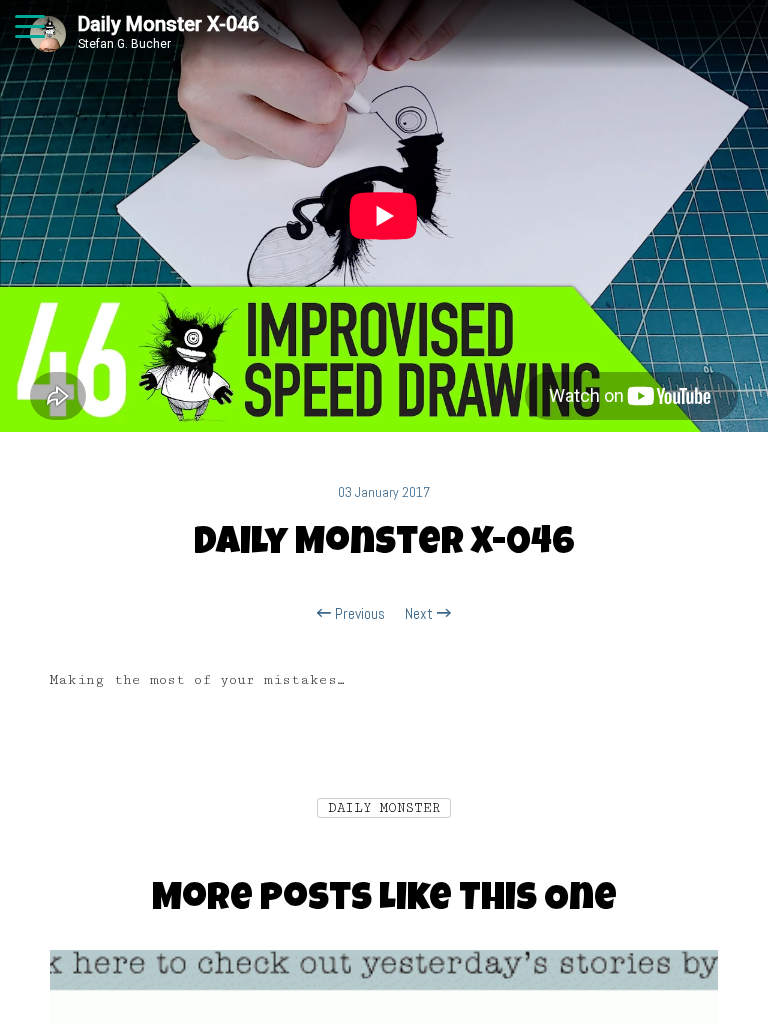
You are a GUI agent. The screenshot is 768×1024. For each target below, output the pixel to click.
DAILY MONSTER (384, 808)
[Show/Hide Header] (30, 28)
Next (421, 614)
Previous (358, 614)
